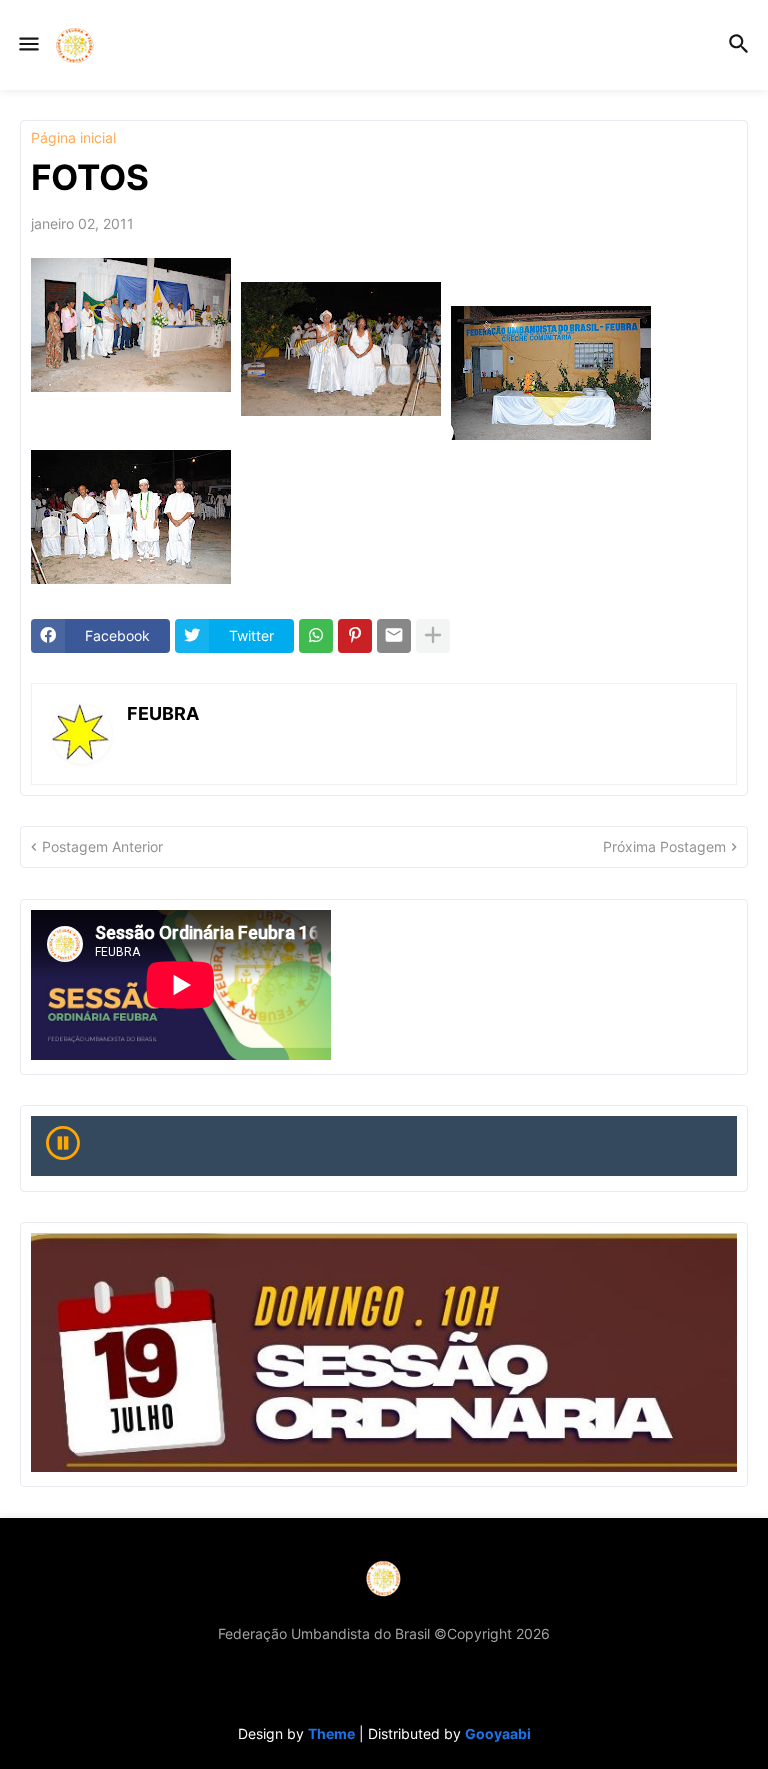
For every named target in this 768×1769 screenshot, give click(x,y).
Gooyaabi (498, 1733)
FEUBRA (163, 713)
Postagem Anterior (102, 846)
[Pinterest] (355, 636)
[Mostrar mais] (433, 636)
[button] (27, 45)
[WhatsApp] (316, 636)
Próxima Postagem (664, 846)
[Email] (394, 636)
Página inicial (73, 138)
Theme (331, 1733)
